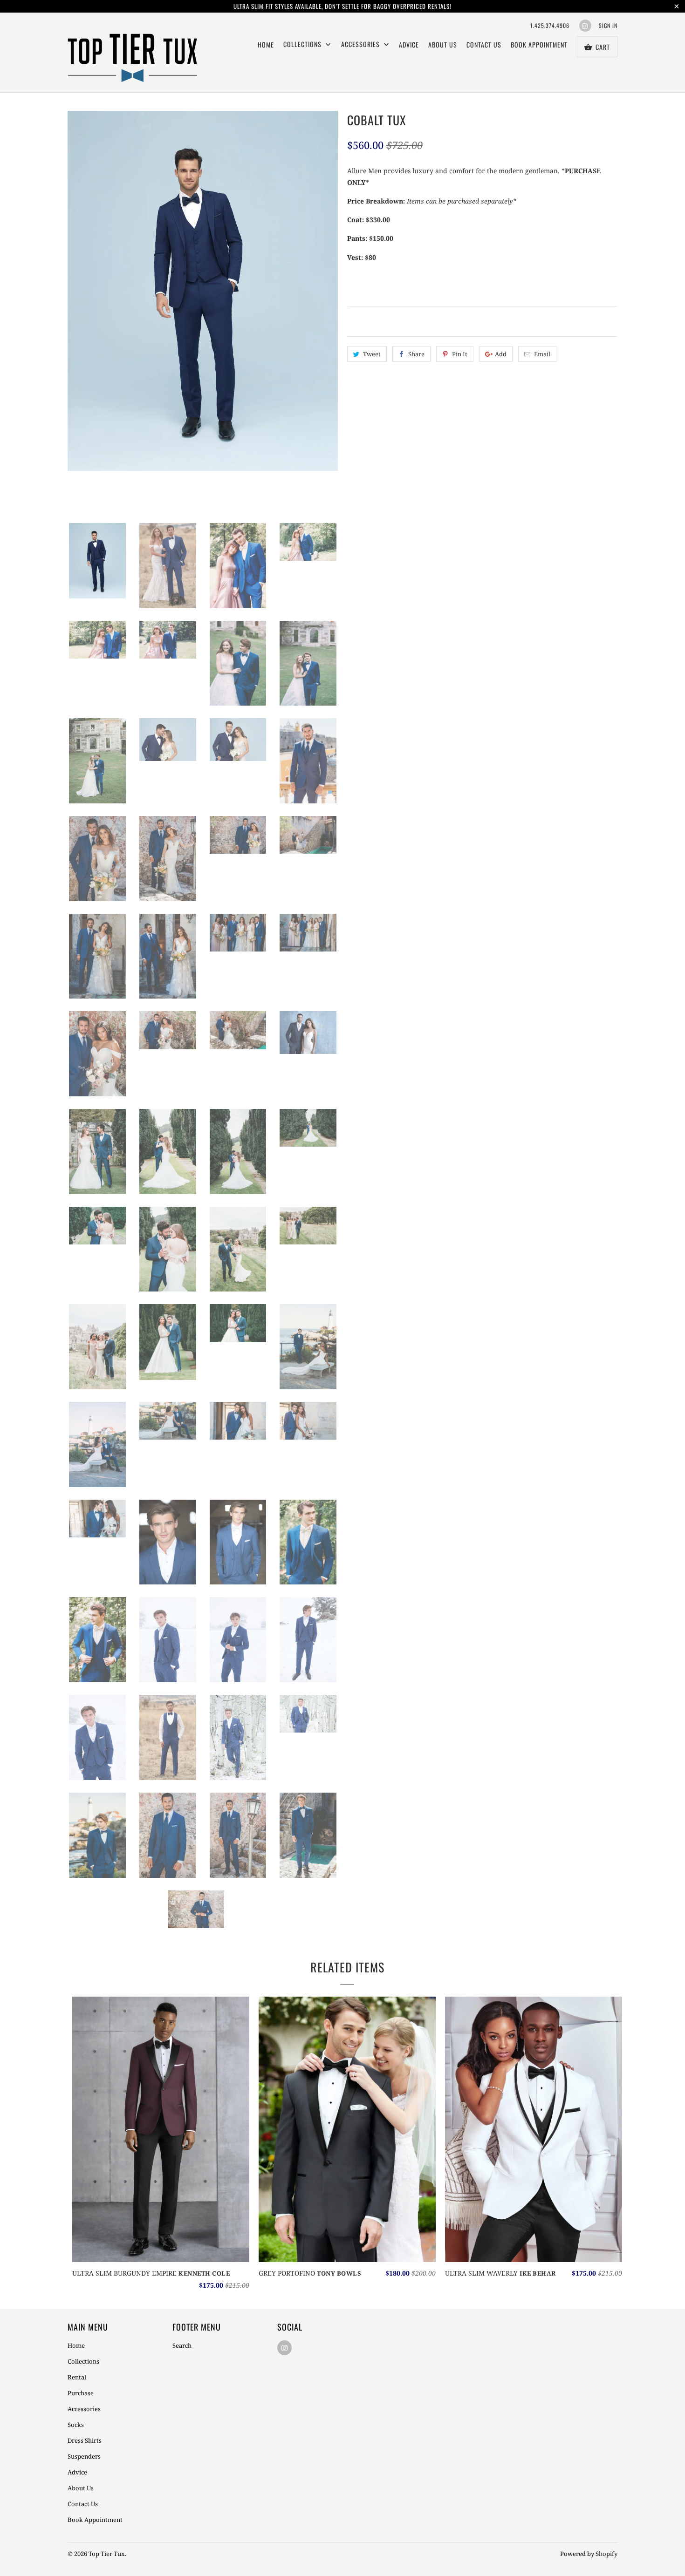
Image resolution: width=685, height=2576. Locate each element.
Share (416, 354)
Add (501, 354)
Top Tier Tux (107, 2554)
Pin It (460, 354)
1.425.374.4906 (550, 25)
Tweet (372, 354)
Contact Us (484, 44)
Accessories (361, 44)
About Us (443, 44)
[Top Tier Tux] (133, 52)
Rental (77, 2377)
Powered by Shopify (589, 2554)
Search (182, 2345)
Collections (83, 2361)
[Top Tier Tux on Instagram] (585, 26)
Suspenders (84, 2456)
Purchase (81, 2393)
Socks (76, 2425)
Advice (409, 44)
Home (266, 44)
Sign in (608, 25)
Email (542, 354)
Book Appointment (539, 44)
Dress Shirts (85, 2440)
